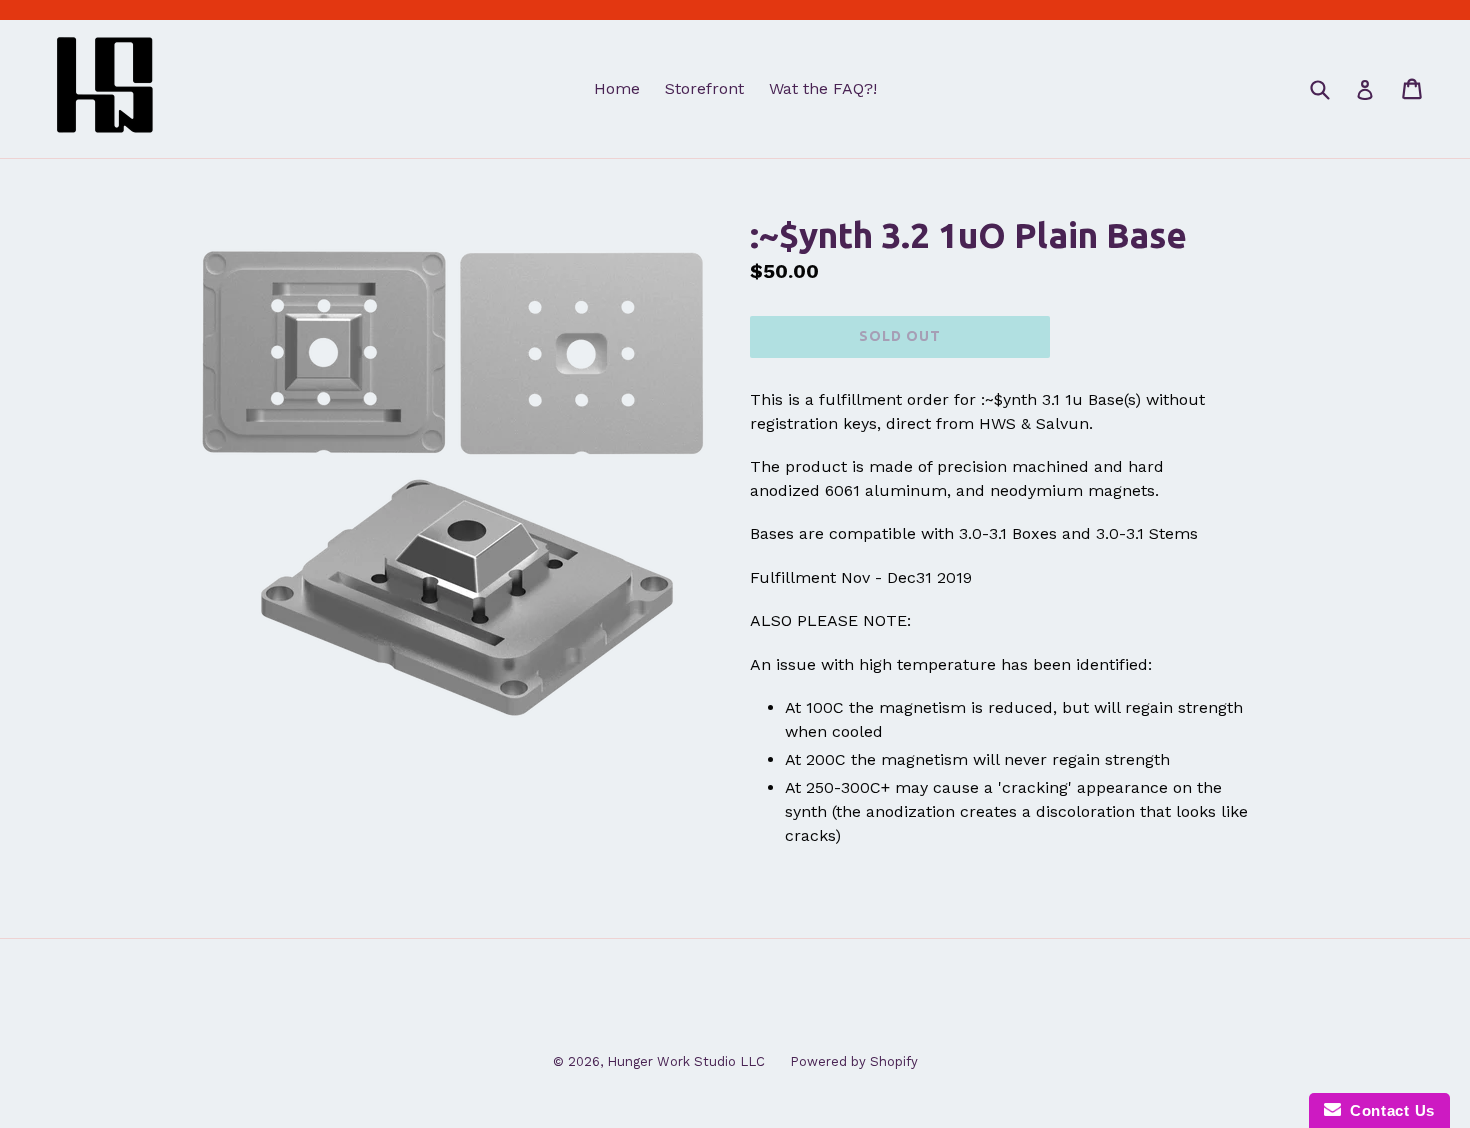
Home (617, 88)
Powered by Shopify (854, 1061)
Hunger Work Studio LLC (686, 1061)
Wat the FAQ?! (823, 88)
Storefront (704, 88)
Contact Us (1388, 1110)
